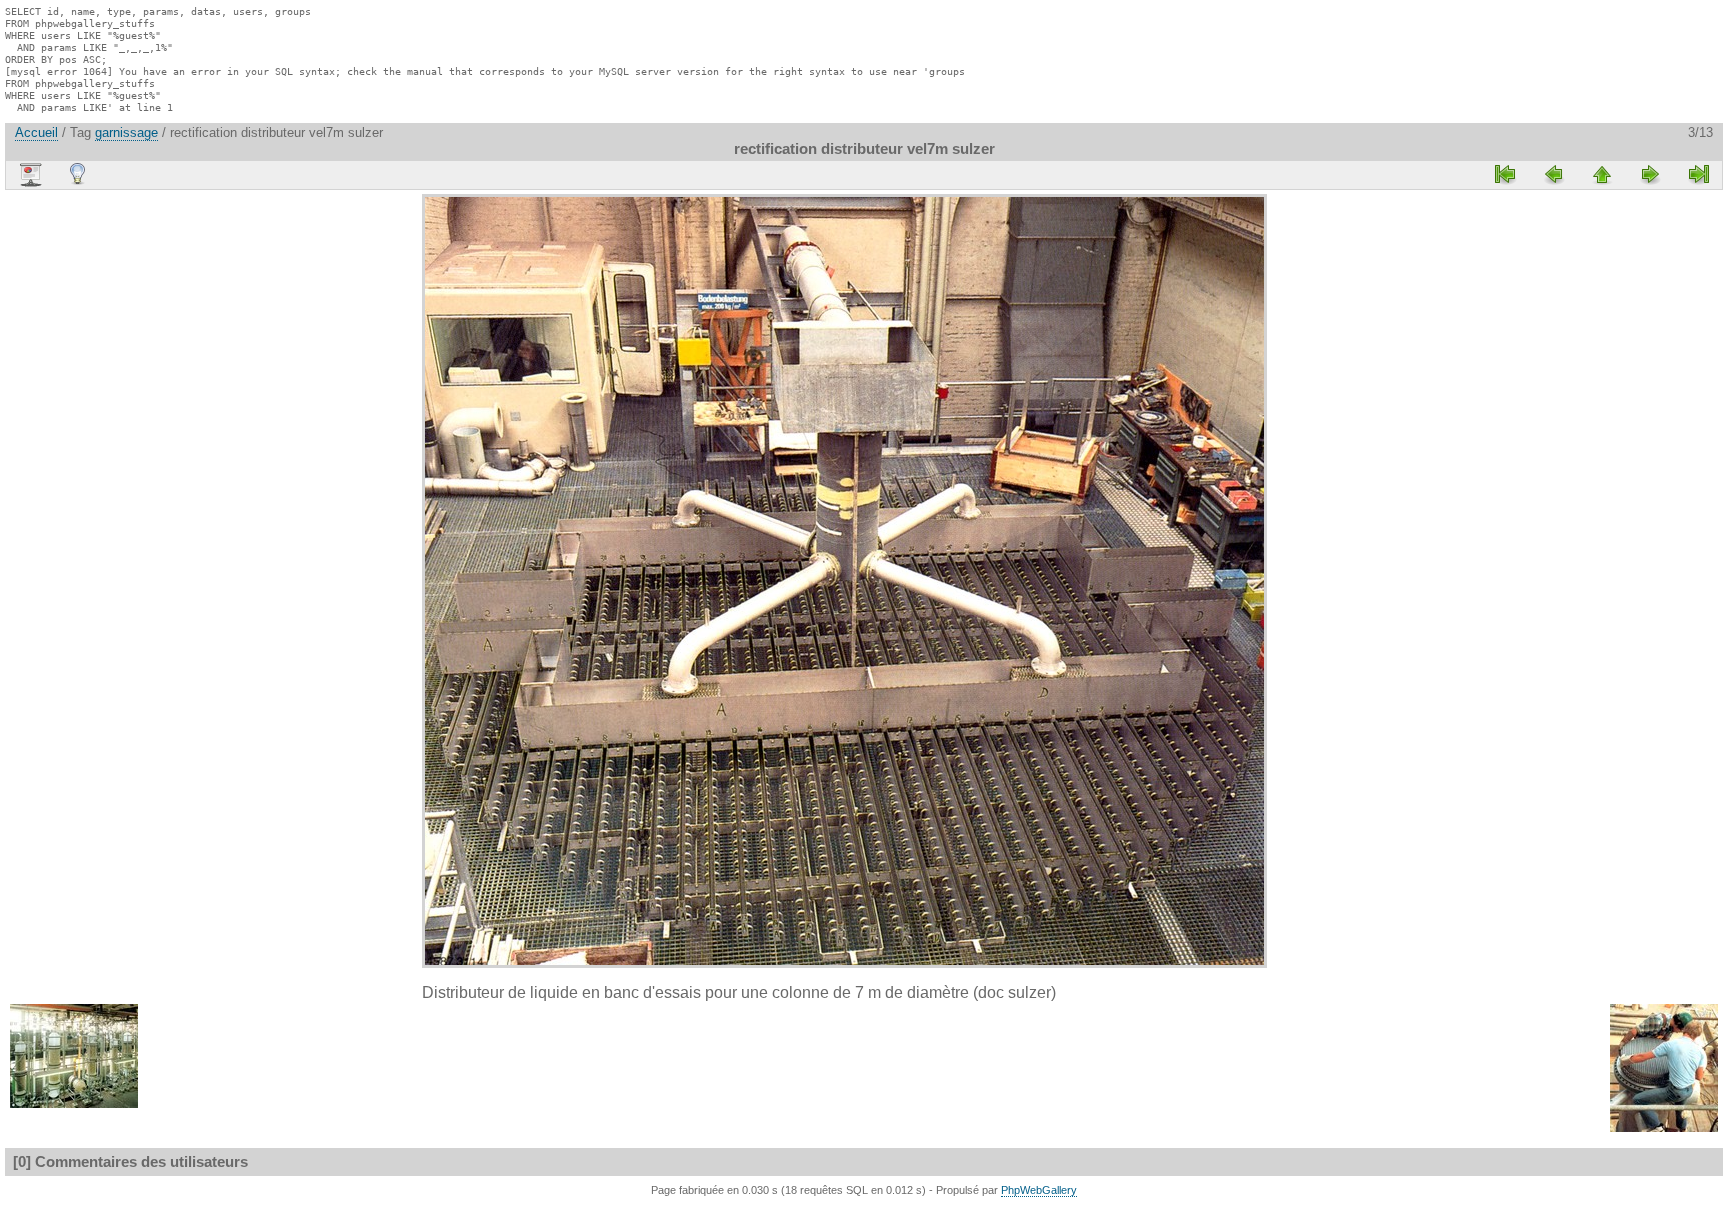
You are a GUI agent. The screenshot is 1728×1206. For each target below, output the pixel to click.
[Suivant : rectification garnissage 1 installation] (1650, 174)
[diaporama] (30, 175)
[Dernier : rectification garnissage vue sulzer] (1698, 174)
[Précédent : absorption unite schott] (1554, 174)
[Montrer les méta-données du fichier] (78, 174)
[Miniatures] (1602, 174)
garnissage (126, 132)
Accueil (36, 132)
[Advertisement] (362, 494)
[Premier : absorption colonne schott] (1506, 174)
